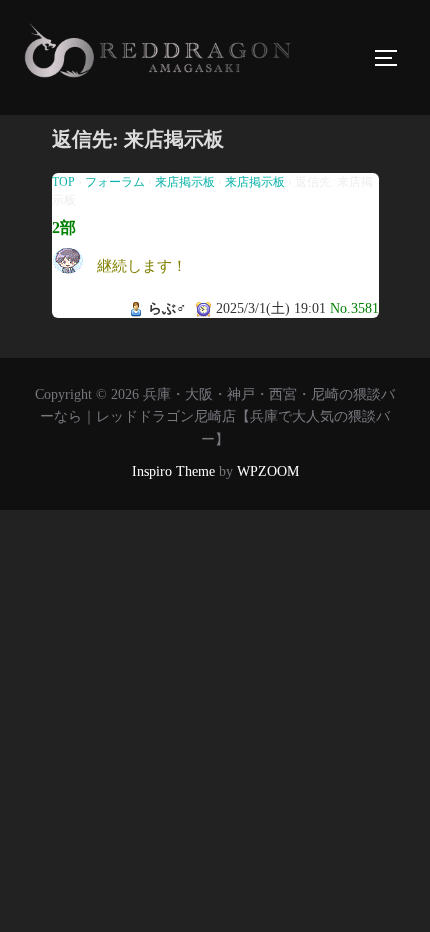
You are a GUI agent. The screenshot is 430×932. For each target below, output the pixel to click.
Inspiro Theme (173, 471)
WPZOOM (268, 471)
